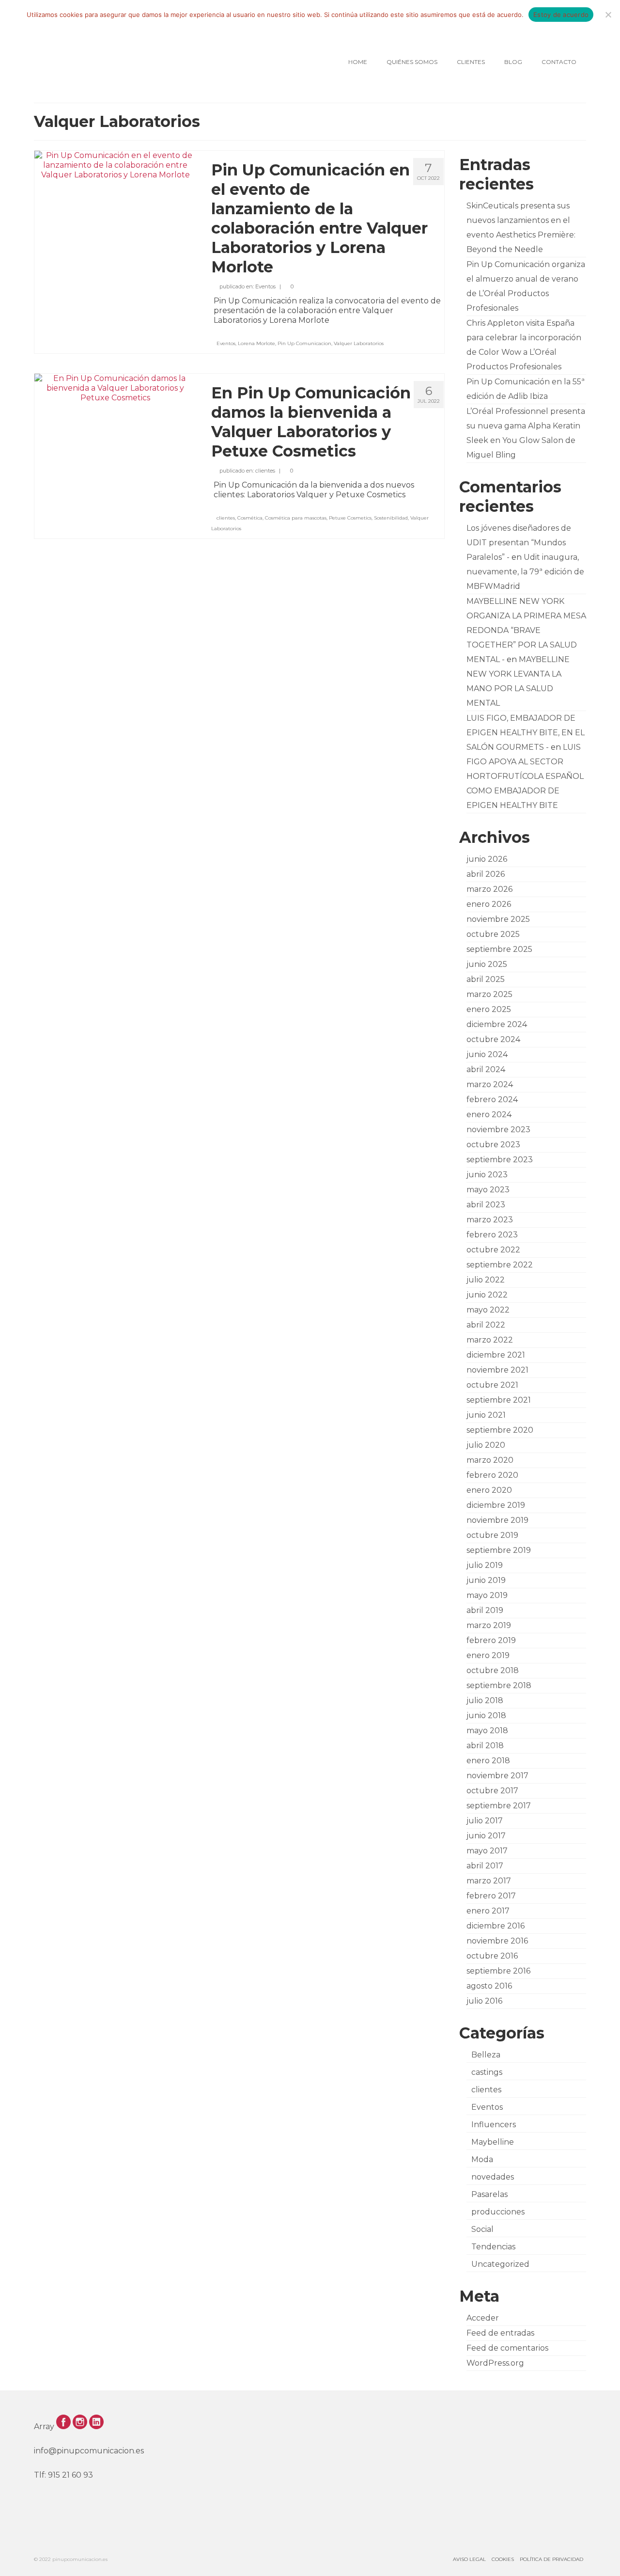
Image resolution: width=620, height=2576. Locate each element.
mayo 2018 (487, 1731)
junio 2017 (486, 1836)
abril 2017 (485, 1866)
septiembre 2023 (500, 1160)
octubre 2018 (493, 1670)
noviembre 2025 (498, 919)
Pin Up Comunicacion (304, 343)
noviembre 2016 (497, 1941)
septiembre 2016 (498, 1971)
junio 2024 (487, 1054)
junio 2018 (486, 1715)
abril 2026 (486, 874)
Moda (482, 2159)
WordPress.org (495, 2363)
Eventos (265, 286)
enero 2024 (489, 1114)
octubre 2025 (493, 934)
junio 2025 (487, 964)
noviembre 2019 (497, 1520)
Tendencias (493, 2247)
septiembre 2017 (499, 1806)
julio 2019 (485, 1565)
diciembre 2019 (496, 1505)
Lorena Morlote (256, 343)
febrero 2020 (492, 1475)
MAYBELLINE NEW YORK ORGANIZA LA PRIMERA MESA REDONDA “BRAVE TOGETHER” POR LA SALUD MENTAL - (526, 630)
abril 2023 (486, 1205)
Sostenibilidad (391, 518)
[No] (608, 15)
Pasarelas (489, 2194)
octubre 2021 (492, 1385)
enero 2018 (488, 1761)
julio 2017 (485, 1821)
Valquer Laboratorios (359, 343)
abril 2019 (485, 1610)
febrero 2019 (491, 1640)
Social (482, 2229)
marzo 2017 (489, 1881)
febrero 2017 (491, 1896)
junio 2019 (486, 1580)
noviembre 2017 (497, 1776)
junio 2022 (487, 1295)
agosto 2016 (489, 1986)
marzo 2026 (489, 889)
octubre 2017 (492, 1791)
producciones (498, 2212)
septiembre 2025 (499, 949)
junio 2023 (487, 1175)
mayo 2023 (488, 1190)
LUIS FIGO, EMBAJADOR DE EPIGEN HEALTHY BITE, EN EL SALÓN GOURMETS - (526, 733)
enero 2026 (489, 904)
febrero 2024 (492, 1099)
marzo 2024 (490, 1084)
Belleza (486, 2055)
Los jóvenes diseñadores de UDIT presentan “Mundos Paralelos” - (519, 543)
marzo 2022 (490, 1340)
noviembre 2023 (498, 1130)
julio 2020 (486, 1445)
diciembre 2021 (496, 1355)
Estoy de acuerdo (561, 15)
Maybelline (493, 2142)
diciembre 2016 (496, 1926)
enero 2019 (488, 1655)
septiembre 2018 (499, 1685)
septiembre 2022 (500, 1265)
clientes (265, 471)
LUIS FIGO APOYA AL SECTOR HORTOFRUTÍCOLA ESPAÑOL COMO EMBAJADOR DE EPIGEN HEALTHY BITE (525, 776)
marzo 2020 (490, 1460)
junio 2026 (487, 859)
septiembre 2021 (499, 1400)
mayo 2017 (487, 1851)
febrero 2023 (492, 1235)
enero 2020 (489, 1490)
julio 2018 (485, 1700)
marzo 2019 (489, 1625)
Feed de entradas (500, 2333)
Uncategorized (500, 2264)
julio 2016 (484, 2001)
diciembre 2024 (497, 1024)
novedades (493, 2177)
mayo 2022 (488, 1310)
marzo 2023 (490, 1220)
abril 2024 (486, 1069)
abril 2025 (486, 979)
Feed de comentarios (507, 2348)
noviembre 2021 (497, 1370)
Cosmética (250, 518)
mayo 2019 (487, 1595)
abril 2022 (486, 1325)
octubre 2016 (492, 1956)
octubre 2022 (493, 1250)
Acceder (483, 2318)
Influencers (494, 2125)
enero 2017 (488, 1911)
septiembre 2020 (500, 1430)
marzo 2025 (489, 994)
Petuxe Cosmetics (350, 518)
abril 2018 (485, 1746)
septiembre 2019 (499, 1550)
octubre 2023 (493, 1145)
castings (487, 2072)
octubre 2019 (492, 1535)
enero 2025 (489, 1009)
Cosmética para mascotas (296, 518)
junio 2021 (486, 1415)
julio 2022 (486, 1280)
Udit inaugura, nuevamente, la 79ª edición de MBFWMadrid (525, 572)
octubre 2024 (493, 1039)
